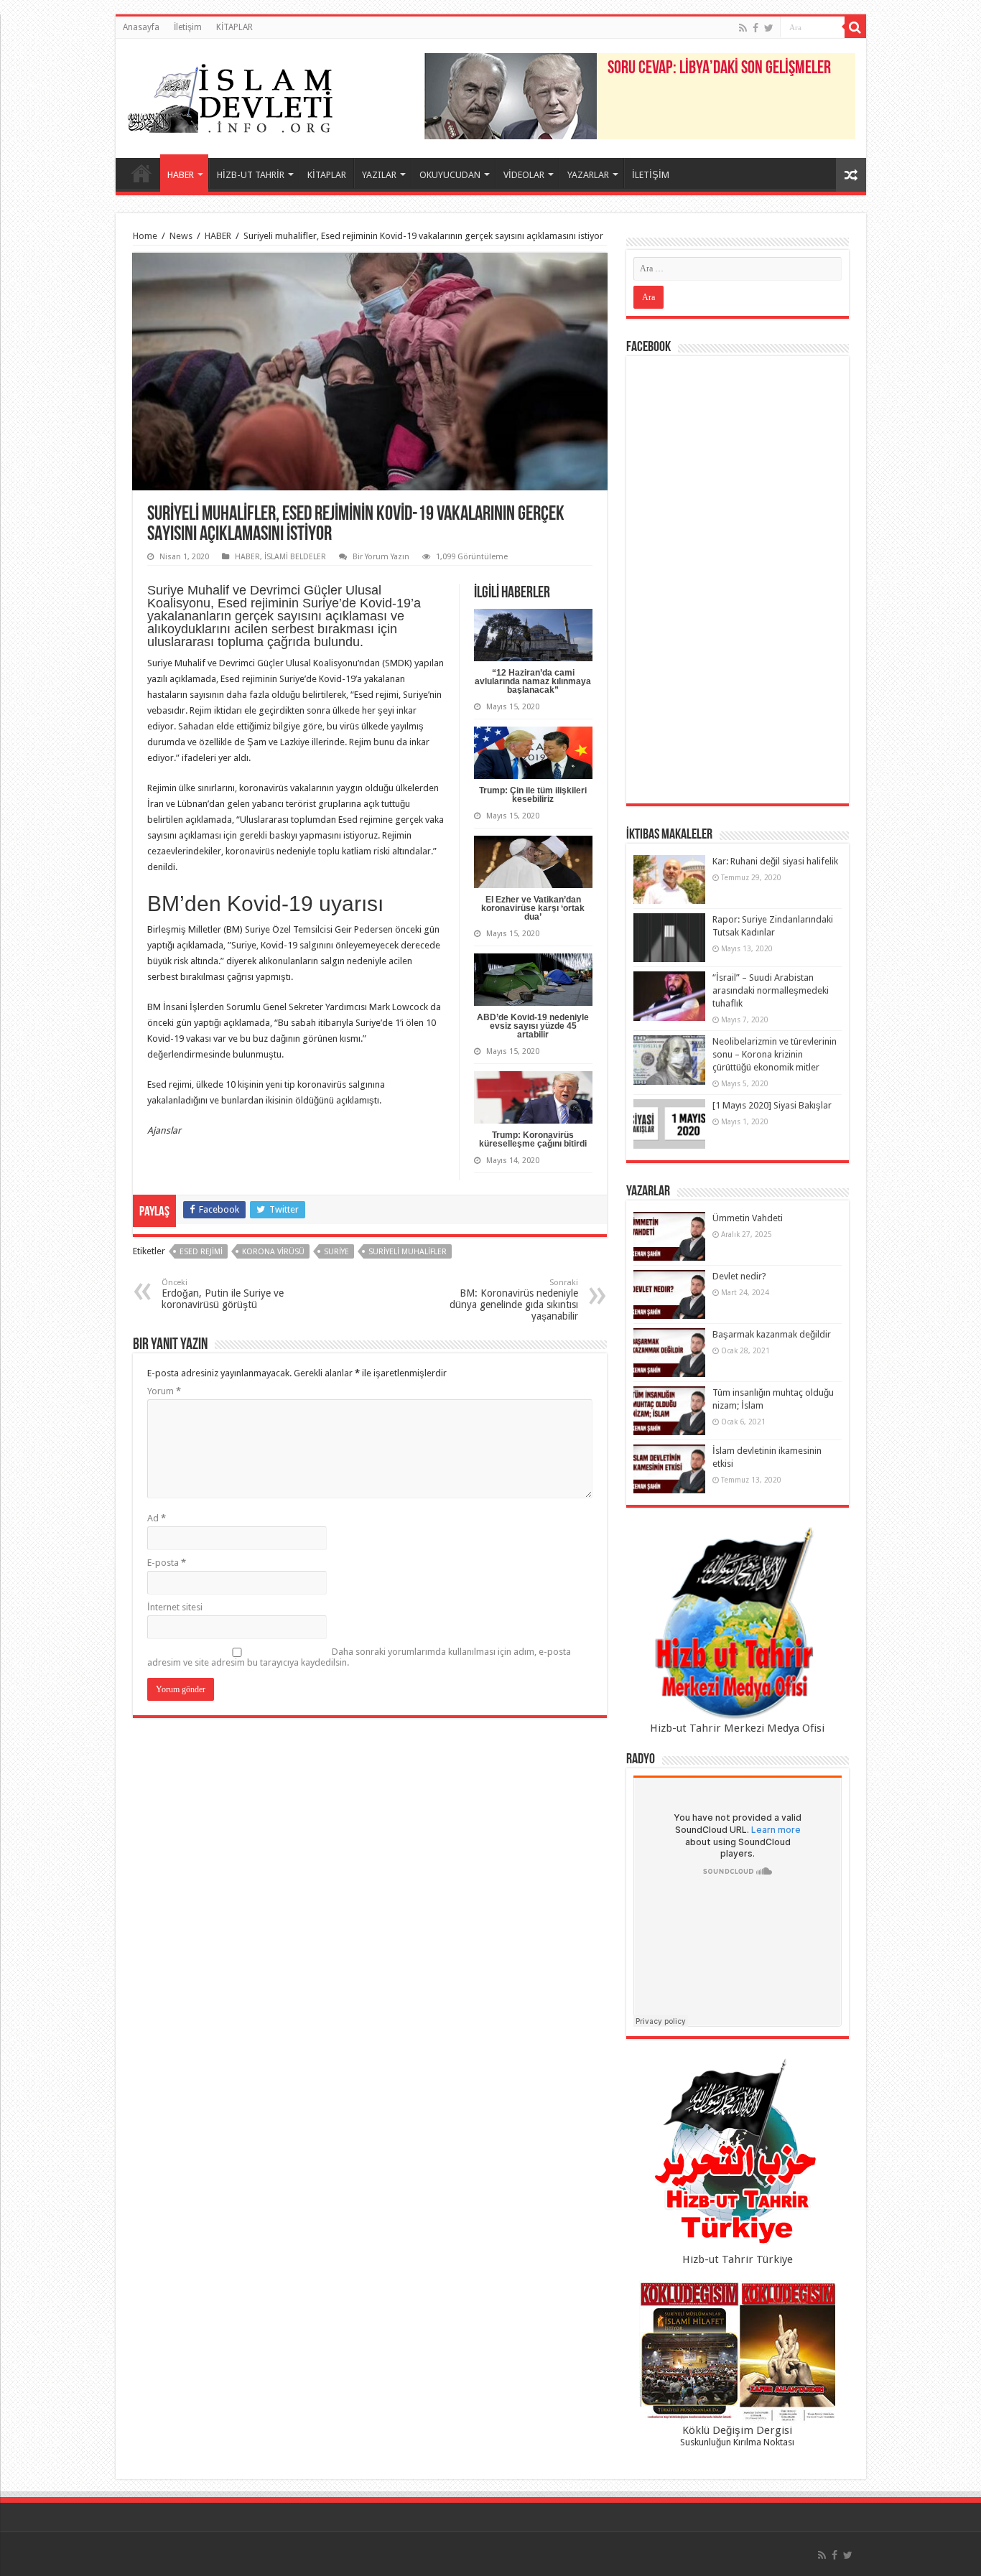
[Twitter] (769, 28)
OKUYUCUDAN (450, 175)
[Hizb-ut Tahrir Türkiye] (738, 2155)
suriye (336, 1252)
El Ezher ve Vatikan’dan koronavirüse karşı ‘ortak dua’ (533, 908)
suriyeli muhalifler (408, 1252)
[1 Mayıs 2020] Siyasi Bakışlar (772, 1105)
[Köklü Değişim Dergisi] (738, 2352)
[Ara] (855, 27)
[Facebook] (755, 28)
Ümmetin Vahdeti (748, 1218)
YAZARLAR (588, 175)
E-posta (167, 1563)
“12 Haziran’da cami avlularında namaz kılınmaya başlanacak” (533, 681)
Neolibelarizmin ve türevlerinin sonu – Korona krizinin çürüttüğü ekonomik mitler (775, 1054)
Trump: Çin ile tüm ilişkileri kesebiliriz (533, 795)
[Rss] (743, 28)
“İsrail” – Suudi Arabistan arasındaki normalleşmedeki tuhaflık (771, 990)
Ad (157, 1518)
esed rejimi (201, 1252)
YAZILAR (379, 175)
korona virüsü (273, 1252)
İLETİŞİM (651, 175)
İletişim (188, 27)
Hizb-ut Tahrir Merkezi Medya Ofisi (737, 1728)
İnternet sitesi (175, 1607)
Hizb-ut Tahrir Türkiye (738, 2259)
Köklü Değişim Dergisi (737, 2430)
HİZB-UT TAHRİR (251, 175)
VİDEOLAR (524, 175)
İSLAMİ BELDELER (295, 557)
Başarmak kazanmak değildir (772, 1334)
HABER (181, 175)
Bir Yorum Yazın (381, 557)
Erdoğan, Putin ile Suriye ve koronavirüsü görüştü (223, 1294)
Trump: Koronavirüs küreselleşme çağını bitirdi (533, 1139)
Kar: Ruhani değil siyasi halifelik (775, 861)
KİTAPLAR (234, 27)
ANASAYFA (141, 173)
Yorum (164, 1391)
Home (145, 236)
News (181, 236)
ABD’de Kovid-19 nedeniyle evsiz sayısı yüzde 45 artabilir (533, 1026)
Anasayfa (141, 27)
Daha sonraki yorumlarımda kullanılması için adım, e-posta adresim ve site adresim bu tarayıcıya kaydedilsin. (359, 1657)
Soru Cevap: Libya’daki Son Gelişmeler (719, 69)
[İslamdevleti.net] (231, 95)
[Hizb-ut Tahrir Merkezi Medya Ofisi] (738, 1624)
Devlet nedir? (739, 1276)
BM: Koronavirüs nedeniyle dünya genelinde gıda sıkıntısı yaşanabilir (514, 1300)
